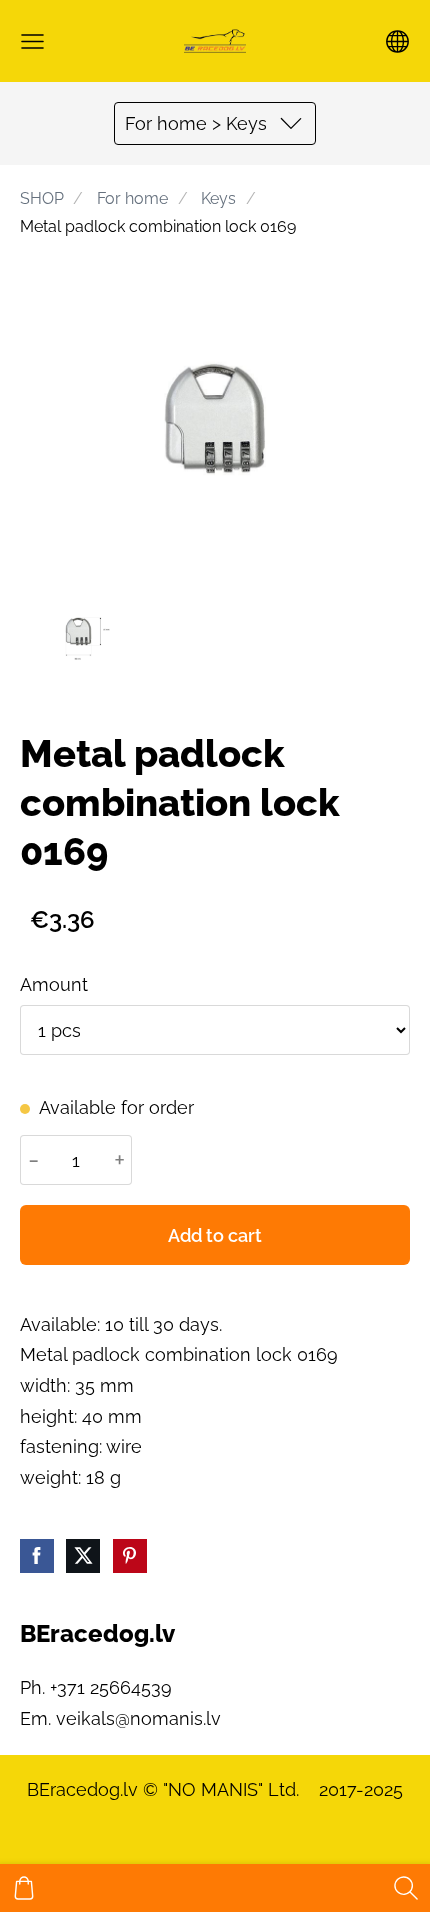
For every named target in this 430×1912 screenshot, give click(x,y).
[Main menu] (32, 41)
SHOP (42, 198)
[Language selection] (397, 41)
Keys (218, 198)
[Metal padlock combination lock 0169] (78, 631)
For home (132, 198)
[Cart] (24, 1888)
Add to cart (215, 1235)
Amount (54, 984)
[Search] (406, 1888)
